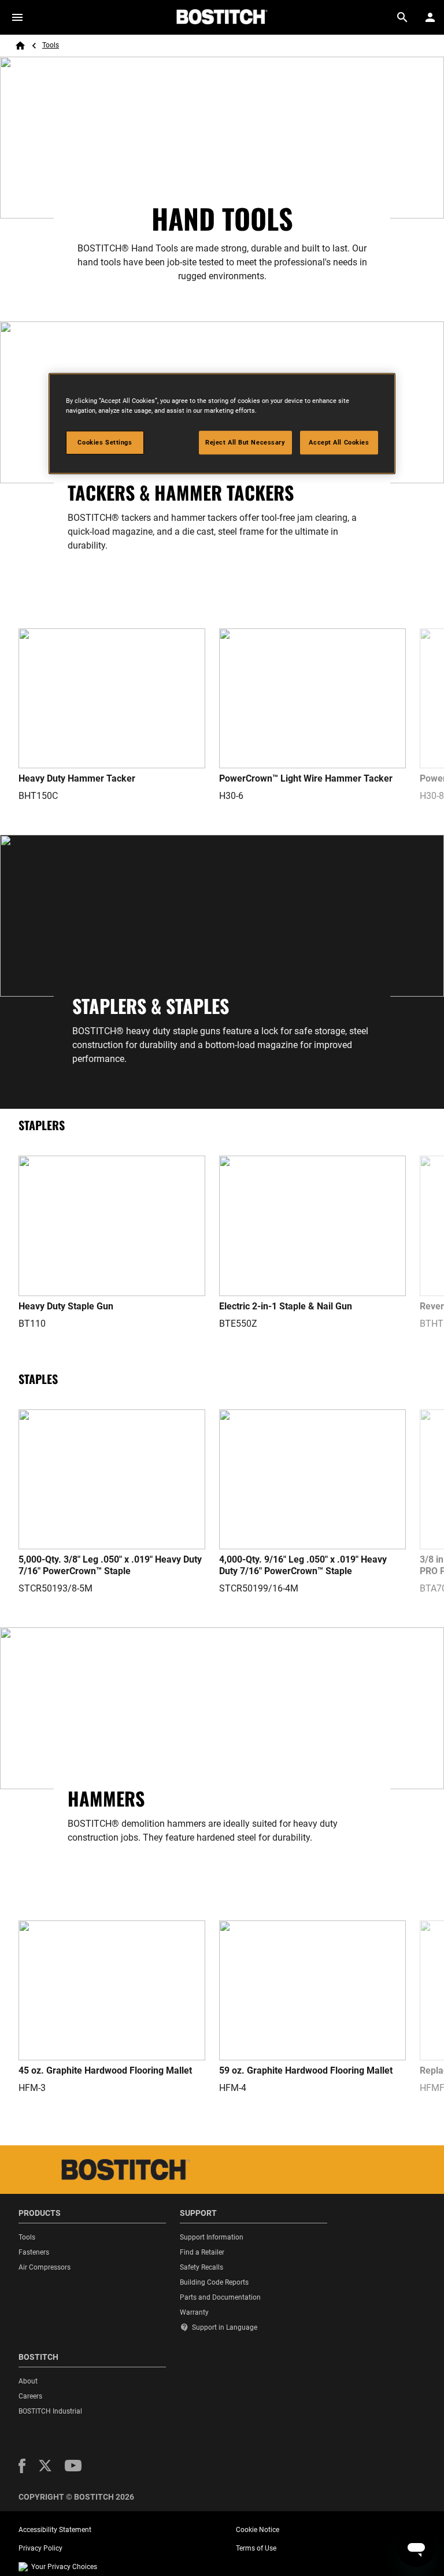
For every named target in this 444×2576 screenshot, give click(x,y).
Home (20, 46)
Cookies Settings (105, 442)
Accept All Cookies (339, 442)
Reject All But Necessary (245, 442)
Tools (51, 45)
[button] (22, 2466)
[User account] (430, 17)
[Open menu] (17, 17)
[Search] (402, 17)
